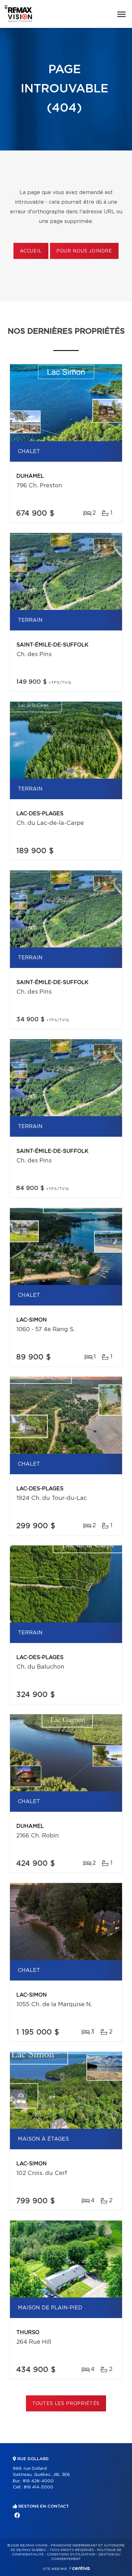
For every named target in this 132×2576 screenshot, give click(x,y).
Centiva (79, 2568)
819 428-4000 (38, 2481)
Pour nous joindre (84, 251)
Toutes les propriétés (66, 2404)
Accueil (31, 251)
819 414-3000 (38, 2487)
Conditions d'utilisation (71, 2555)
